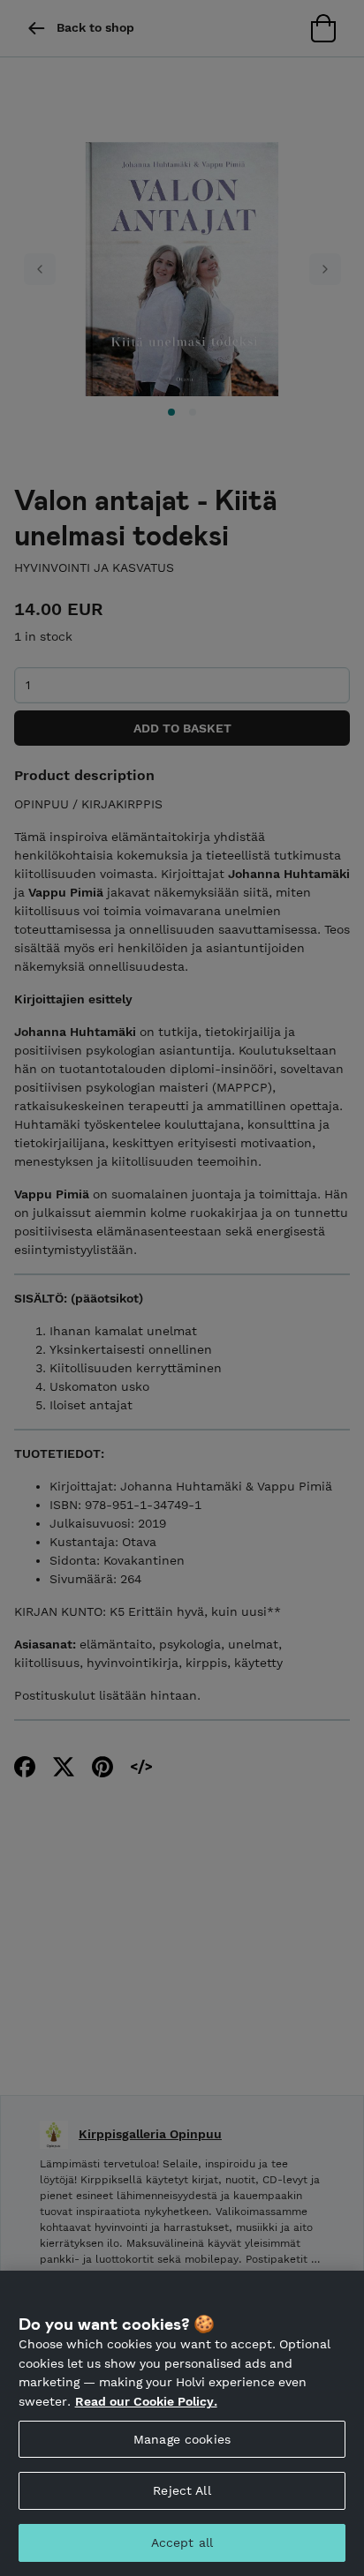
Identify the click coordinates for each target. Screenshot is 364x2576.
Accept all (182, 2542)
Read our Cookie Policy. (146, 2401)
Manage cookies (182, 2439)
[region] (182, 2423)
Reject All (182, 2490)
